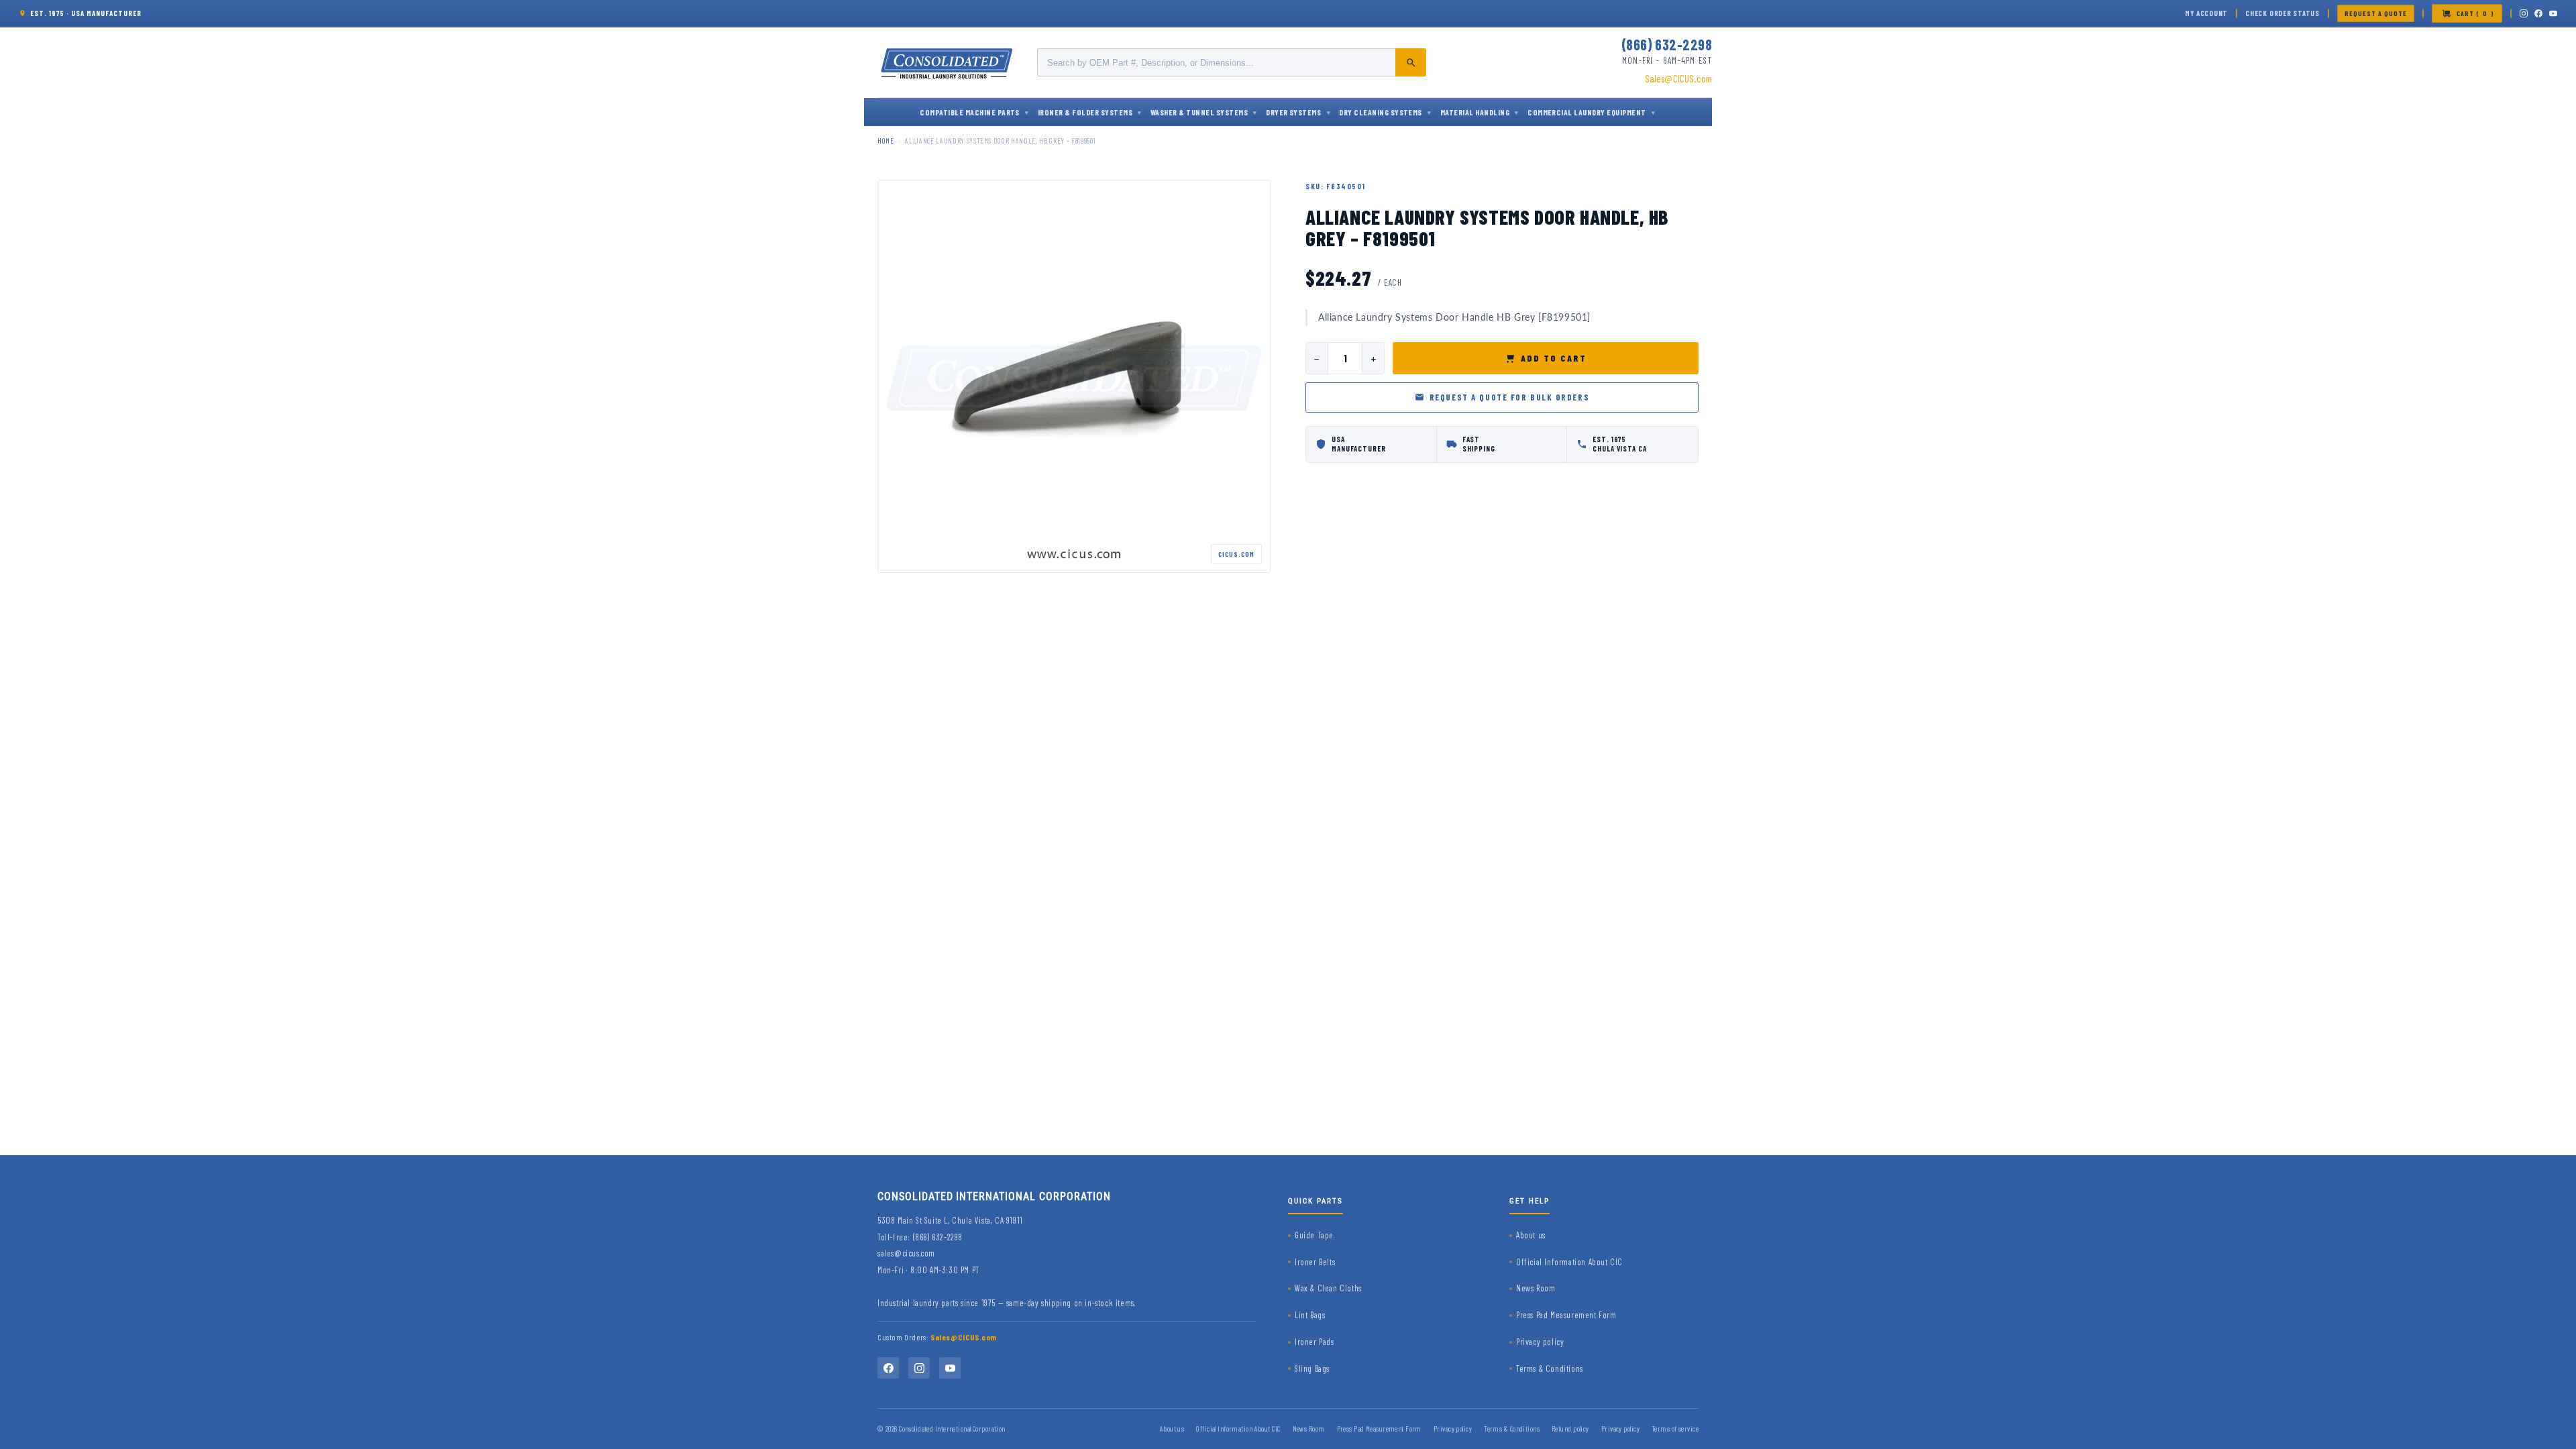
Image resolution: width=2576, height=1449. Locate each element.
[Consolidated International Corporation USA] (948, 62)
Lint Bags (1310, 1315)
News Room (1536, 1288)
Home (886, 141)
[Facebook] (2538, 13)
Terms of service (1675, 1429)
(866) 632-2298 (1667, 44)
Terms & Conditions (1550, 1368)
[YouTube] (2553, 13)
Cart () (2475, 13)
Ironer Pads (1314, 1342)
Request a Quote (2376, 13)
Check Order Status (2283, 13)
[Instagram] (2524, 13)
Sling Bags (1312, 1368)
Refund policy (1570, 1429)
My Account (2206, 13)
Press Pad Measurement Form (1566, 1315)
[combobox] (1232, 62)
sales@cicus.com (906, 1253)
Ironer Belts (1315, 1262)
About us (1531, 1235)
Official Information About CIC (1569, 1262)
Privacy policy (1540, 1342)
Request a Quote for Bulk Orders (1509, 397)
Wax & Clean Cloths (1328, 1288)
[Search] (1411, 62)
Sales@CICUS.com (1678, 78)
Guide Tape (1314, 1235)
